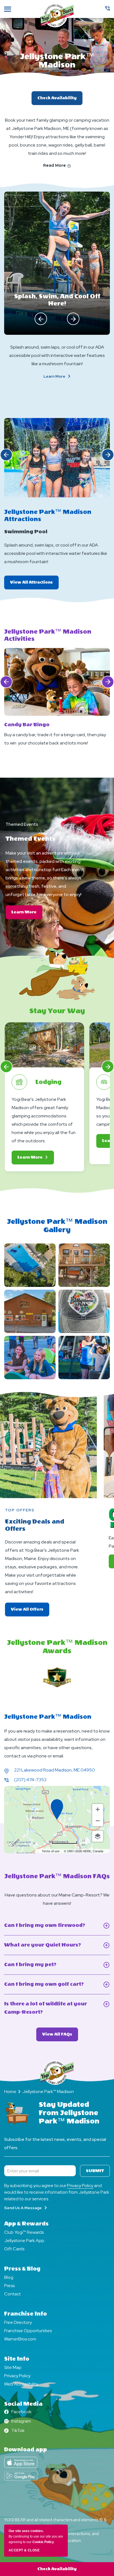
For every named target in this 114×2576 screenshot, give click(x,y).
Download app (26, 2450)
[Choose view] (98, 1836)
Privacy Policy (80, 2186)
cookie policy (43, 2542)
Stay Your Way (57, 1011)
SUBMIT (95, 2171)
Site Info (17, 2359)
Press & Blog (22, 2269)
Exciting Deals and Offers (35, 1525)
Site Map (13, 2367)
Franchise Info (25, 2314)
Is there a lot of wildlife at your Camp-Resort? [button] (46, 2009)
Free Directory (18, 2322)
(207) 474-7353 (30, 1780)
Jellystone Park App (24, 2241)
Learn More (64, 376)
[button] (41, 319)
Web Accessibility (21, 2384)
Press (9, 2286)
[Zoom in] (98, 1809)
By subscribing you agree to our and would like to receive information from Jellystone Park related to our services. (57, 2192)
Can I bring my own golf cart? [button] (51, 1985)
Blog (9, 2277)
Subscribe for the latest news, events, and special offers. (55, 2143)
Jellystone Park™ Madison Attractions (48, 516)
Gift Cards (14, 2249)
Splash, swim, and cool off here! (57, 300)
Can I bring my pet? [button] (38, 1965)
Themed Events (22, 824)
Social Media (23, 2404)
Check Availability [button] (57, 2569)
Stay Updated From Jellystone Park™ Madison (69, 2113)
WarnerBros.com (20, 2339)
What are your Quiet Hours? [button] (52, 1946)
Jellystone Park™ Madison (57, 61)
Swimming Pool (26, 532)
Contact (12, 2294)
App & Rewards (26, 2224)
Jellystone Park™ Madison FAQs (57, 1876)
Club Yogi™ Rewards (24, 2232)
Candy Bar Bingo (27, 725)
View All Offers (30, 1609)
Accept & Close (24, 2550)
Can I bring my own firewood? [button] (57, 1926)
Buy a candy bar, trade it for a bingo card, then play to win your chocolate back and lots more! (55, 739)
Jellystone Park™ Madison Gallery (57, 1226)
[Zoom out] (98, 1821)
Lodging (48, 1082)
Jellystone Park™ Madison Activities (48, 635)
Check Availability (57, 98)
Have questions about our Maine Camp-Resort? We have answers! (57, 1899)
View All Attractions (34, 585)
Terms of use (51, 1851)
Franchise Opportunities (28, 2331)
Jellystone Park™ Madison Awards (57, 1647)
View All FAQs (60, 2036)
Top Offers (20, 1510)
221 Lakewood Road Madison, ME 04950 (55, 1770)
